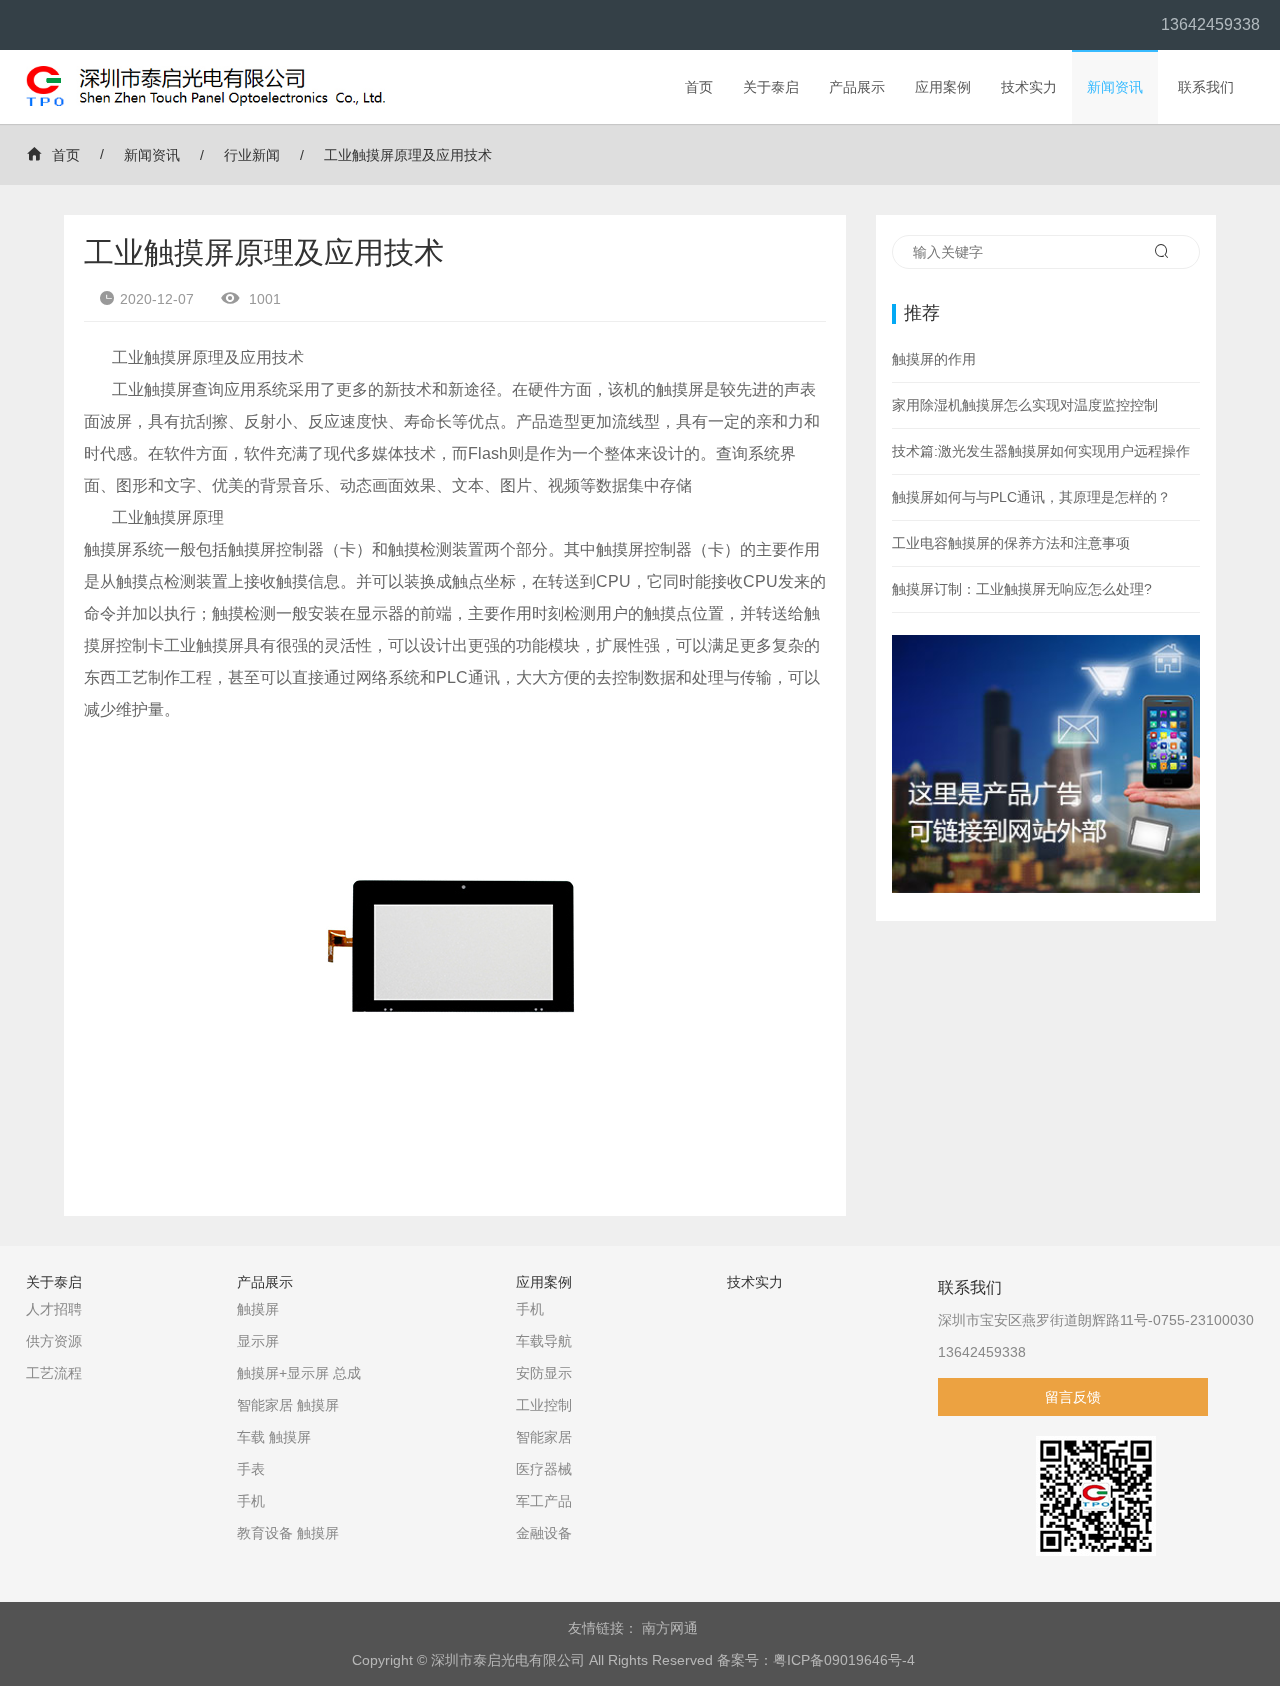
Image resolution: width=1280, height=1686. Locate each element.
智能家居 (544, 1437)
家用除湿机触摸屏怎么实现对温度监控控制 (1025, 405)
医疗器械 (544, 1469)
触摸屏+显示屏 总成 (299, 1373)
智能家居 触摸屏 (288, 1405)
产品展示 (857, 87)
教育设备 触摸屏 (288, 1533)
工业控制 (544, 1405)
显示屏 (258, 1341)
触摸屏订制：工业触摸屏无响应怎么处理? (1022, 589)
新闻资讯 (1115, 87)
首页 (699, 87)
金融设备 (544, 1533)
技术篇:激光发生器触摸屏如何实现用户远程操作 (1041, 451)
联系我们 (1206, 87)
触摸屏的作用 (934, 359)
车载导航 (544, 1341)
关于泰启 (771, 87)
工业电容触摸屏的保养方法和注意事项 (1011, 543)
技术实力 (1029, 87)
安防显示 (544, 1373)
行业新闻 (252, 155)
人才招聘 (54, 1309)
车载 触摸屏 (274, 1437)
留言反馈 (1073, 1397)
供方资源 (54, 1341)
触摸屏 (258, 1309)
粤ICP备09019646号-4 (844, 1660)
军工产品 (544, 1501)
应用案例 (943, 87)
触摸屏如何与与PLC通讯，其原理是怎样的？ (1031, 497)
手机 (251, 1501)
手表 (251, 1469)
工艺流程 (54, 1373)
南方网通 (670, 1628)
